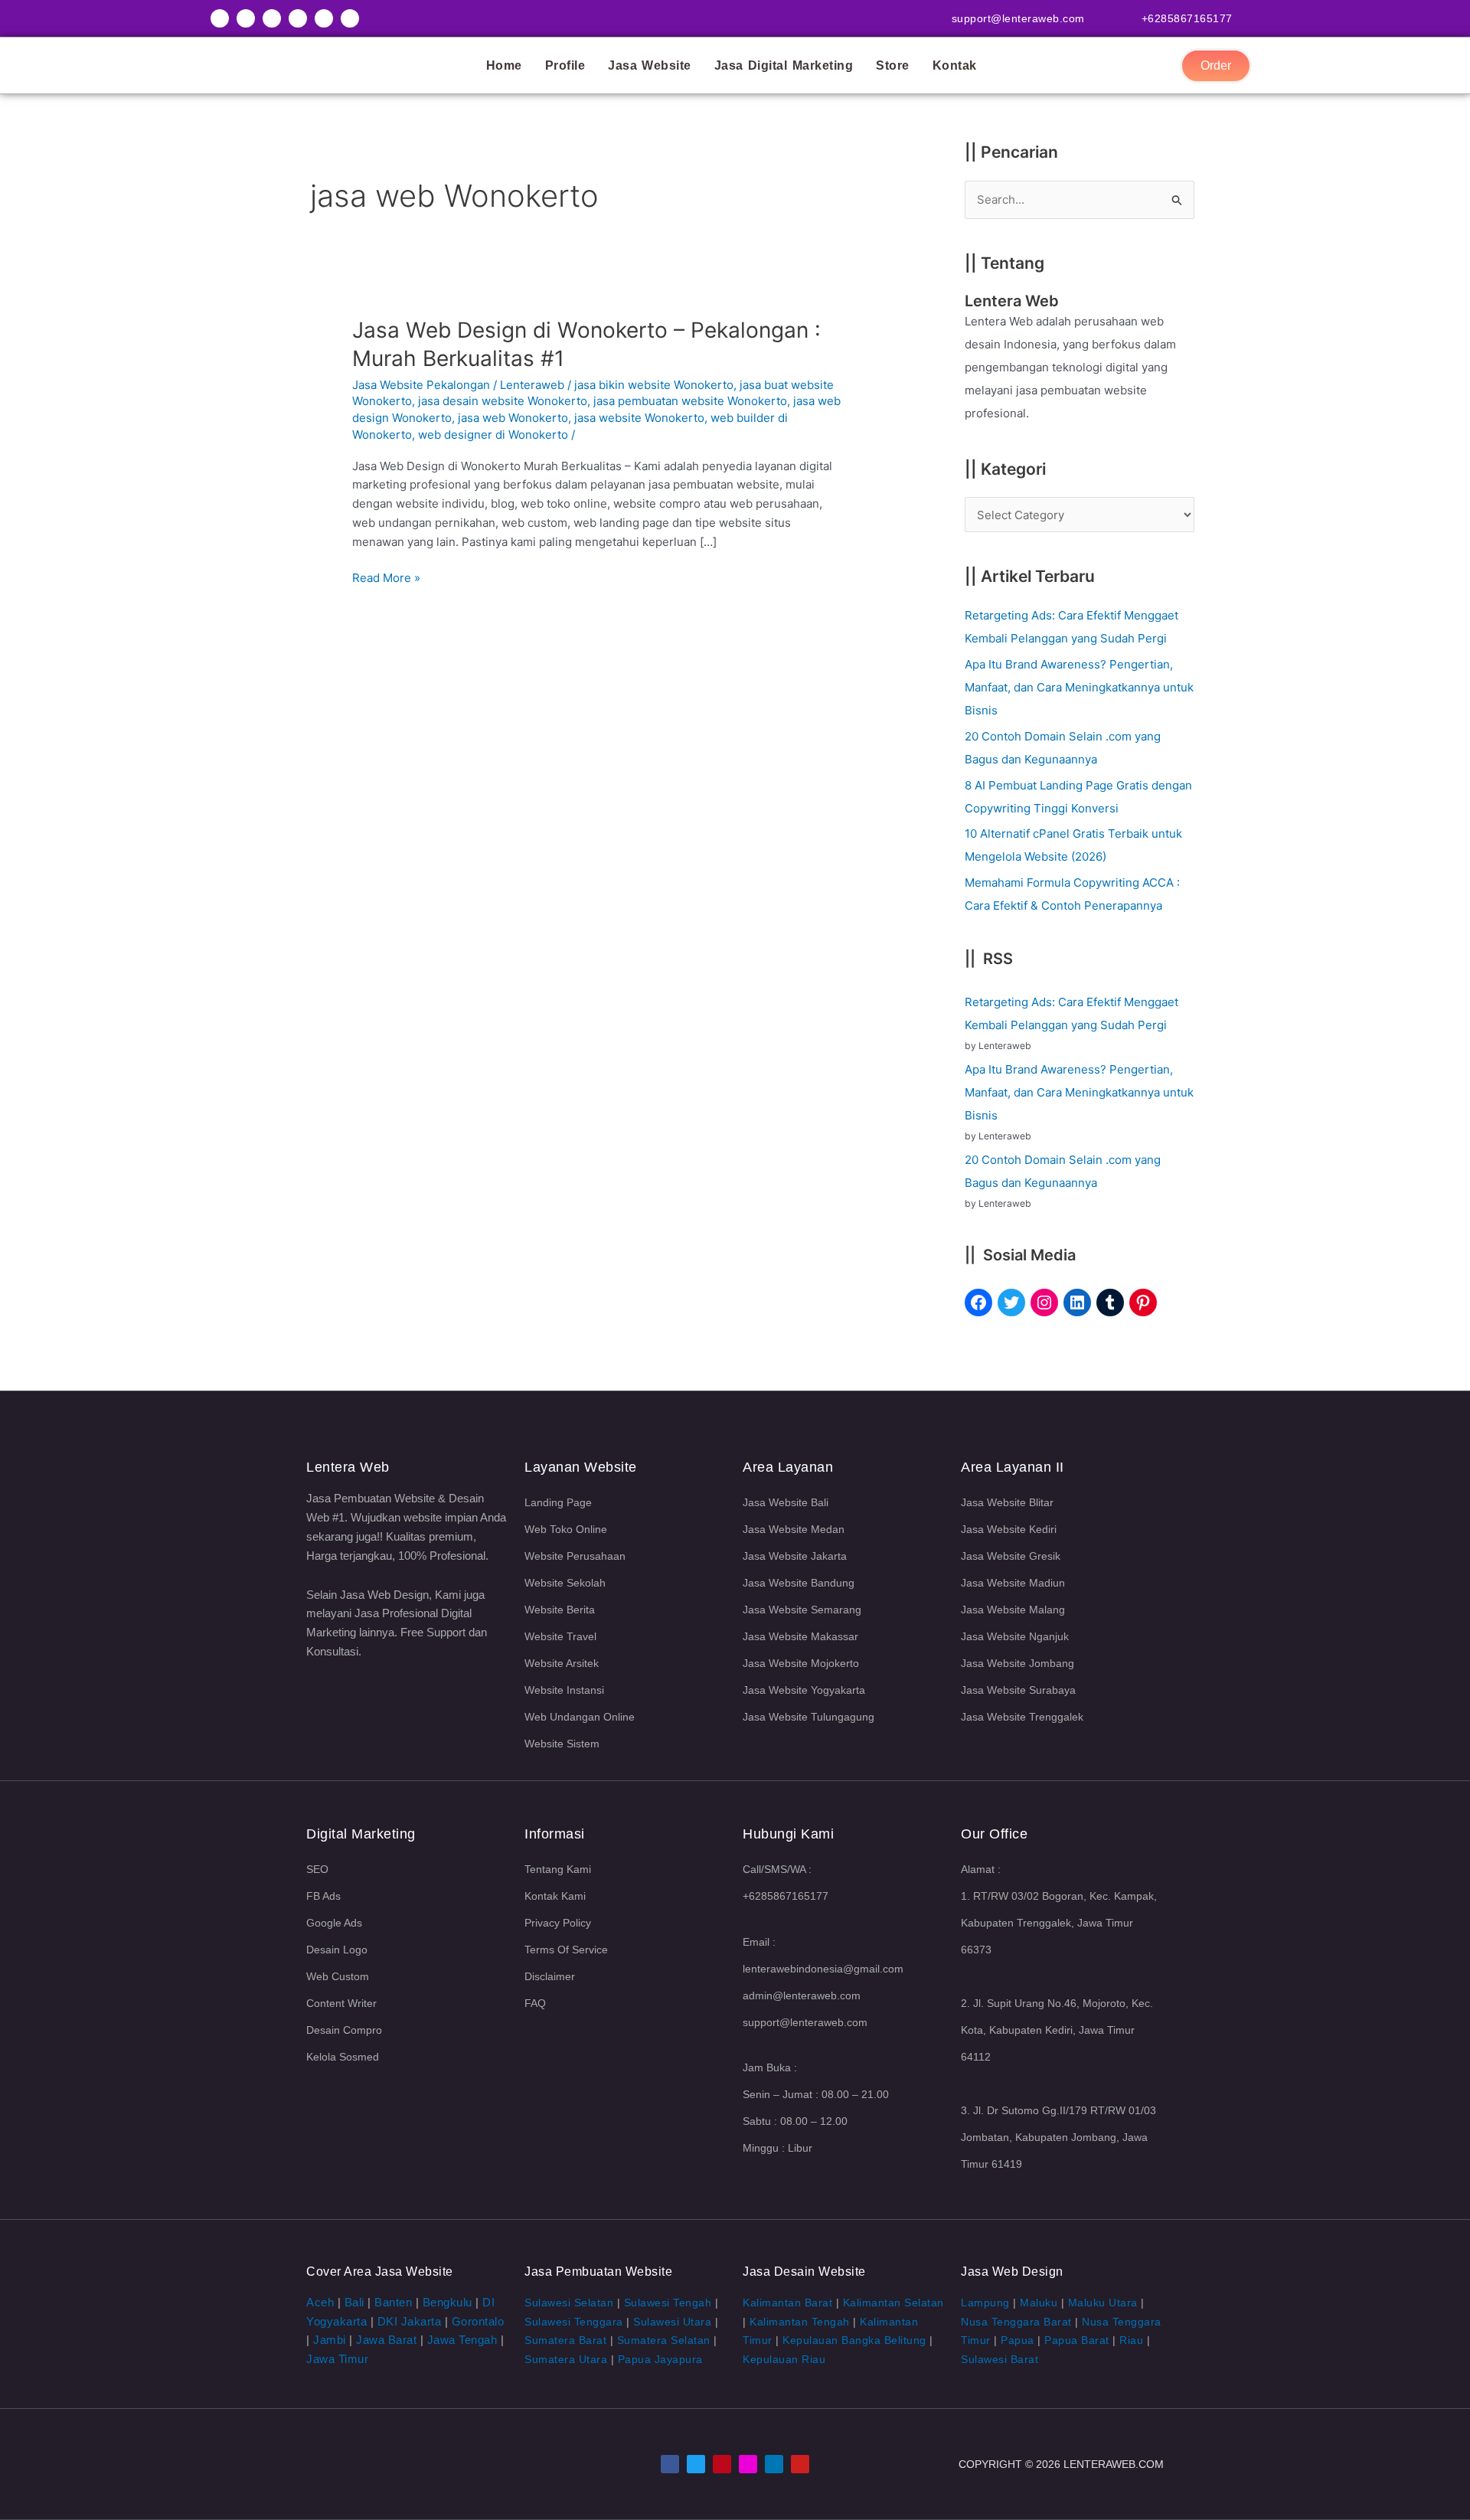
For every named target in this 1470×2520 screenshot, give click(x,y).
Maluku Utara (1103, 2303)
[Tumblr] (1110, 1302)
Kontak (955, 65)
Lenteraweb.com (1114, 2464)
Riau (1131, 2340)
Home (504, 65)
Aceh (320, 2302)
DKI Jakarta (410, 2321)
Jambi (330, 2340)
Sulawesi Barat (1000, 2359)
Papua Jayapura (660, 2359)
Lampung (985, 2303)
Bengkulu (448, 2302)
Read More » (386, 577)
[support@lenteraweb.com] (1102, 17)
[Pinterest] (1143, 1302)
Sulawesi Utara (672, 2322)
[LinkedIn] (1077, 1302)
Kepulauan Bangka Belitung (854, 2340)
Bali (354, 2302)
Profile (565, 65)
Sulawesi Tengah (668, 2303)
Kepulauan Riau (784, 2359)
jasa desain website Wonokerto (503, 401)
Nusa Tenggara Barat (1016, 2322)
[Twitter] (1011, 1302)
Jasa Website (650, 65)
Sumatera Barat (565, 2340)
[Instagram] (1044, 1302)
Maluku (1039, 2303)
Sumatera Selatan (664, 2340)
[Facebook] (978, 1302)
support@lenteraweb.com (1018, 18)
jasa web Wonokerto (513, 418)
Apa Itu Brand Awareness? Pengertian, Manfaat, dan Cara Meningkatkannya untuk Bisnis (1079, 687)
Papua (1018, 2340)
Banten (393, 2302)
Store (893, 65)
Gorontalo (478, 2321)
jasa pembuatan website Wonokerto (690, 401)
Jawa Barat (386, 2340)
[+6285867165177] (1250, 17)
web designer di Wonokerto (493, 435)
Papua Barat (1077, 2340)
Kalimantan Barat (787, 2303)
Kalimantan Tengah (800, 2322)
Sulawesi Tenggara (574, 2322)
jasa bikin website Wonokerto (654, 385)
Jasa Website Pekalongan (421, 385)
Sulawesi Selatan (569, 2303)
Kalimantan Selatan (893, 2303)
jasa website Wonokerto (639, 418)
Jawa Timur (337, 2359)
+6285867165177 (1187, 18)
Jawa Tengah (462, 2340)
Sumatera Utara (566, 2359)
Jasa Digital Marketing (784, 65)
